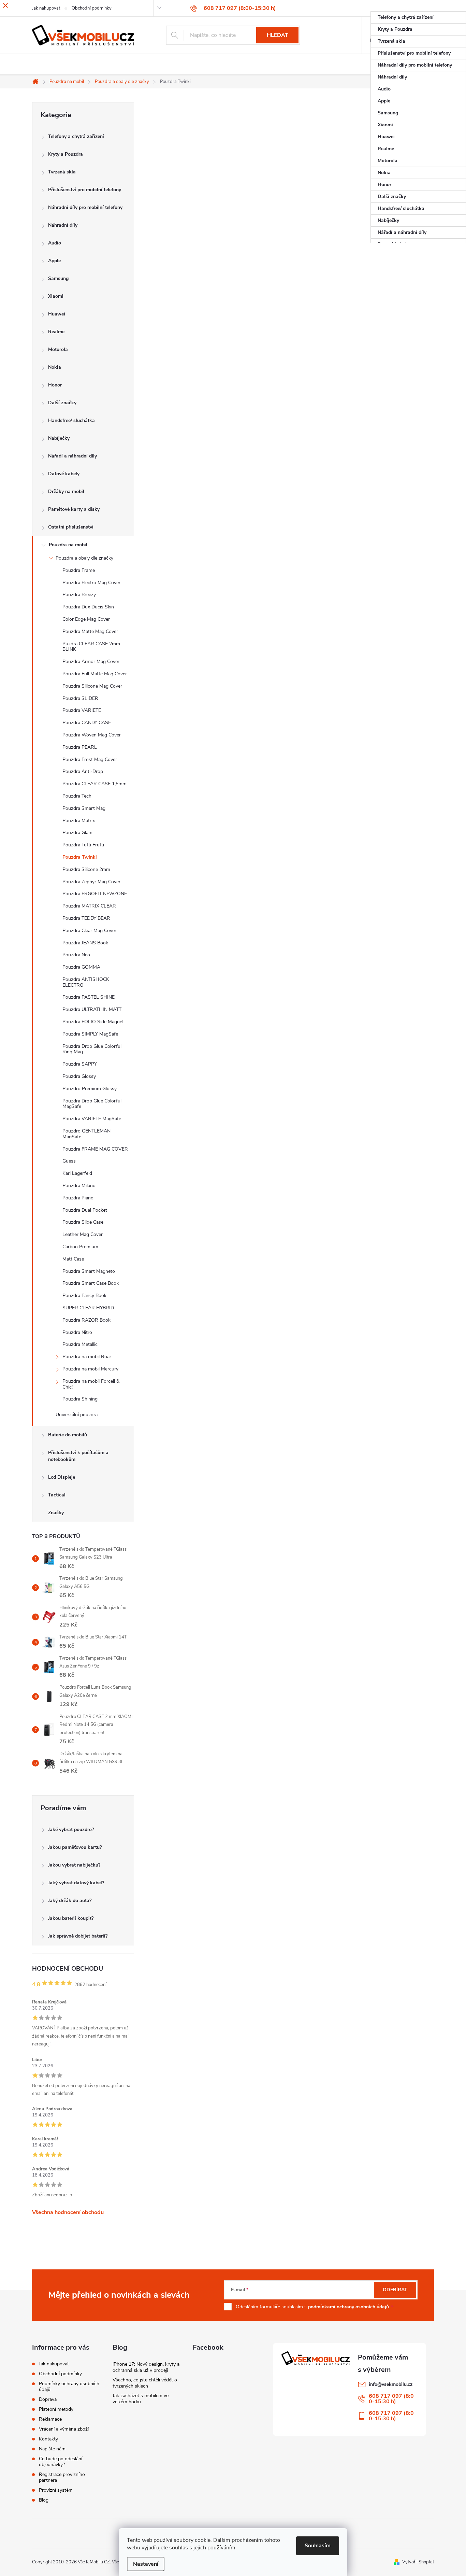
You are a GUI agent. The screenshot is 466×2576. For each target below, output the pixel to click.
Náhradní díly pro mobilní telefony (85, 207)
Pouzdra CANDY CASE (87, 723)
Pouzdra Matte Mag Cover (90, 631)
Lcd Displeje (62, 1477)
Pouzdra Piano (78, 1198)
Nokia (55, 367)
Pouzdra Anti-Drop (83, 771)
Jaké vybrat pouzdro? (71, 1829)
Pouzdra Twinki (80, 857)
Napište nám (52, 2449)
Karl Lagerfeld (77, 1173)
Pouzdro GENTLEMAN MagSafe (86, 1134)
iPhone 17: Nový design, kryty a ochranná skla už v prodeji (146, 2367)
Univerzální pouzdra (77, 1415)
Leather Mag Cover (83, 1234)
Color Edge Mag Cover (86, 619)
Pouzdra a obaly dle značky (84, 558)
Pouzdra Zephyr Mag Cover (91, 882)
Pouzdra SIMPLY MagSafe (90, 1034)
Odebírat (395, 2290)
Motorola (58, 349)
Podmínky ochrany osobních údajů (69, 2387)
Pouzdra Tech (77, 796)
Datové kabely (64, 474)
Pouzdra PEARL (80, 747)
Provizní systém (56, 2490)
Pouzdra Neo (76, 955)
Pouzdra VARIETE (82, 710)
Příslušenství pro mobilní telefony (85, 190)
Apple (54, 261)
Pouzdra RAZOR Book (86, 1320)
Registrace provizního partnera (62, 2477)
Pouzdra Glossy (79, 1076)
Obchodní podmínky (60, 2374)
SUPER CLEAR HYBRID (88, 1308)
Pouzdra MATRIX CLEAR (89, 906)
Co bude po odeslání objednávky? (61, 2462)
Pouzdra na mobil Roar (87, 1357)
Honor (55, 385)
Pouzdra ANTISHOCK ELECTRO (86, 982)
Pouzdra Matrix (79, 821)
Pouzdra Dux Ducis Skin (88, 607)
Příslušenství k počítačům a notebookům (78, 1456)
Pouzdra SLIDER (80, 698)
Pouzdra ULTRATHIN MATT (92, 1009)
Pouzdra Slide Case (83, 1222)
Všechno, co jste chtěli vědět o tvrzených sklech (145, 2383)
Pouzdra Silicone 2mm (86, 869)
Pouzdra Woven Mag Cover (92, 735)
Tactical (57, 1495)
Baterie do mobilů (68, 1435)
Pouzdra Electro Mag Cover (91, 583)
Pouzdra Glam (77, 833)
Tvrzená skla (62, 172)
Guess (69, 1161)
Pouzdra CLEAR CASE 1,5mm (94, 784)
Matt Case (73, 1259)
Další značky (62, 403)
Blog (44, 2500)
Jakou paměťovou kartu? (75, 1847)
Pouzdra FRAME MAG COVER (95, 1149)
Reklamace (50, 2419)
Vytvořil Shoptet (418, 2562)
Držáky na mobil (66, 491)
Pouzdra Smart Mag (84, 808)
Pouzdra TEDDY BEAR (86, 918)
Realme (56, 332)
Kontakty (48, 2439)
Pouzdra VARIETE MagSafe (92, 1119)
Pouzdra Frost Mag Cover (90, 759)
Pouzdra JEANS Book (85, 943)
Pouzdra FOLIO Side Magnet (93, 1022)
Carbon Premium (80, 1247)
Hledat (278, 35)
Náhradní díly (63, 225)
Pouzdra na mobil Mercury (90, 1369)
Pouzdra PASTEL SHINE (89, 997)
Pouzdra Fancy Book (84, 1296)
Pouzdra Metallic (80, 1344)
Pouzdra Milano (79, 1186)
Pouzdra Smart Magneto (89, 1271)
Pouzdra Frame (79, 570)
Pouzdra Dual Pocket (85, 1210)
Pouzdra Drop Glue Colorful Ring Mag (92, 1049)
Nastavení (146, 2564)
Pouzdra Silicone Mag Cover (92, 686)
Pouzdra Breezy (79, 595)
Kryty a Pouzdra (65, 154)
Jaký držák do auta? (70, 1901)
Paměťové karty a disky (74, 509)
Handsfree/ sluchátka (71, 420)
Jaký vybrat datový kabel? (76, 1883)
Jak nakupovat (54, 2364)
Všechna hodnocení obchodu (68, 2212)
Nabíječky (59, 438)
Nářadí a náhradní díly (72, 456)
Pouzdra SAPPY (80, 1064)
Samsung (58, 278)
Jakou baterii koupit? (71, 1918)
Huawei (57, 314)
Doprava (48, 2399)
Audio (55, 243)
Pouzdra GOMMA (81, 967)
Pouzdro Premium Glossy (90, 1089)
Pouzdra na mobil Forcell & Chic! (91, 1384)
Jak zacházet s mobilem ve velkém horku (141, 2399)
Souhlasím (318, 2546)
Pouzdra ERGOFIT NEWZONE (95, 894)
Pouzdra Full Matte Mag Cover (95, 674)
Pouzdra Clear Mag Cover (89, 931)
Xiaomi (56, 296)
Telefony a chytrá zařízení (76, 136)
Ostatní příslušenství (71, 527)
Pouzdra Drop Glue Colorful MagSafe (92, 1104)
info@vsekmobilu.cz (391, 2384)
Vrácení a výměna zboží (64, 2429)
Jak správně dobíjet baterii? (78, 1936)
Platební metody (56, 2409)
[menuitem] (418, 17)
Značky (56, 1513)
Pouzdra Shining (80, 1399)
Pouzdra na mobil (68, 545)
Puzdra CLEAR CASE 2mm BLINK (91, 647)
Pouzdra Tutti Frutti (83, 845)
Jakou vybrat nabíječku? (74, 1865)
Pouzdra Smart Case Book (91, 1283)
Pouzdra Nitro (77, 1332)
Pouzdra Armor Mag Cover (91, 661)
